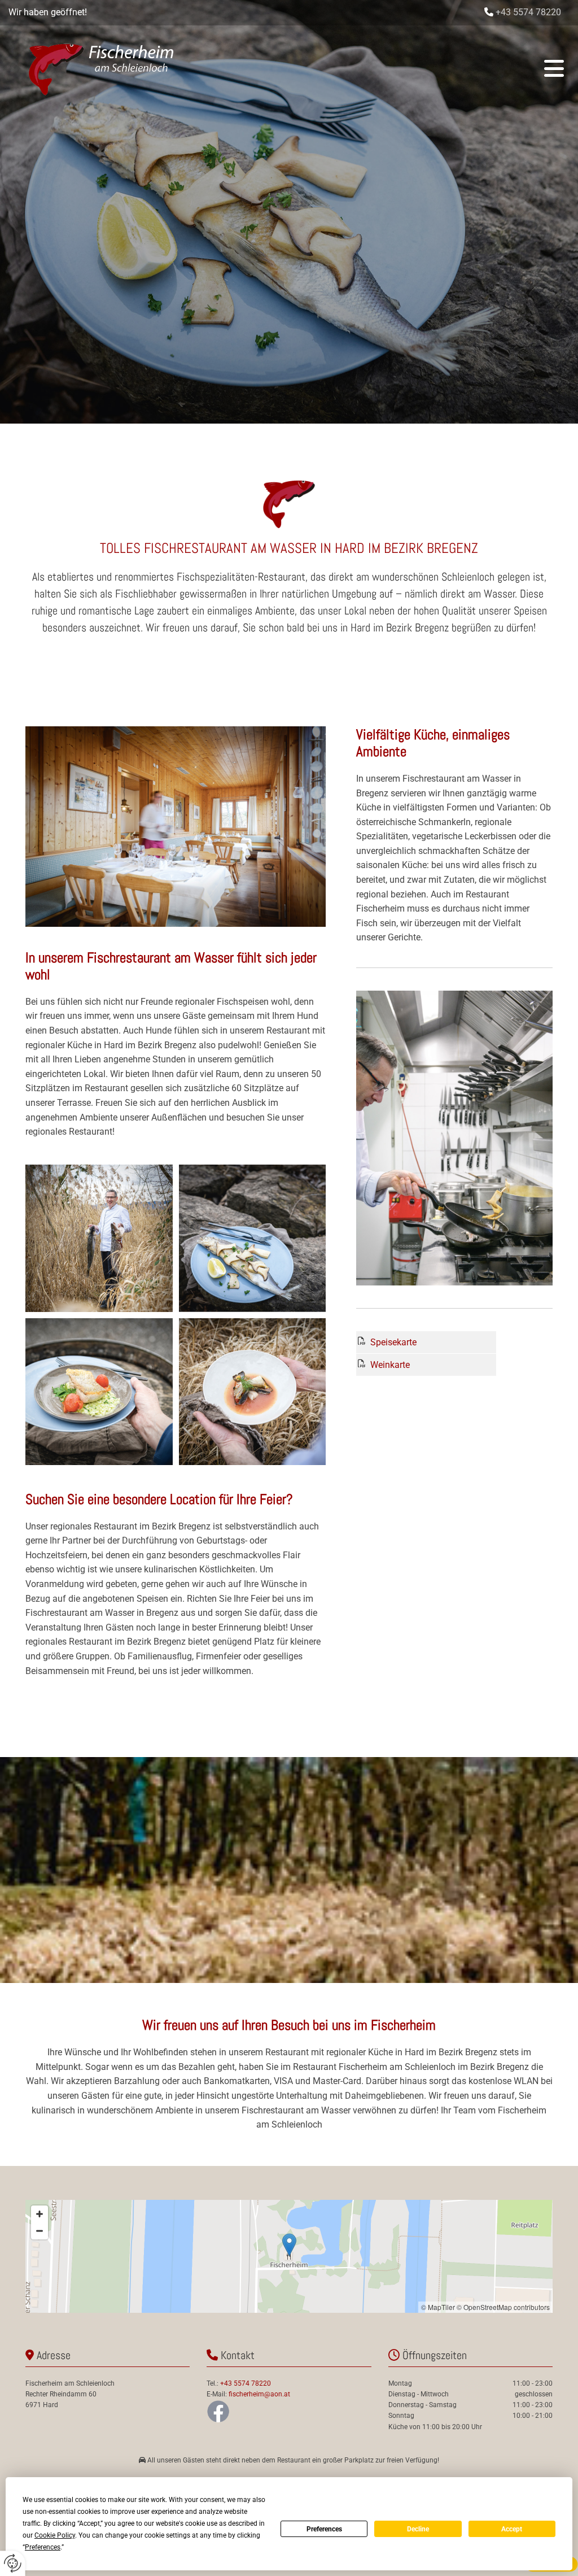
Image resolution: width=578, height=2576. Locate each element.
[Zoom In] (40, 2214)
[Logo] (102, 68)
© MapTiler (438, 2307)
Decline (418, 2529)
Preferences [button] (43, 2547)
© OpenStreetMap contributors (503, 2307)
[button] (382, 68)
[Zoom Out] (40, 2231)
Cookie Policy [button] (55, 2535)
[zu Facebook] (289, 2411)
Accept (512, 2529)
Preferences (324, 2529)
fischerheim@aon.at (259, 2394)
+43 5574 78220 (528, 12)
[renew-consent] (13, 2563)
